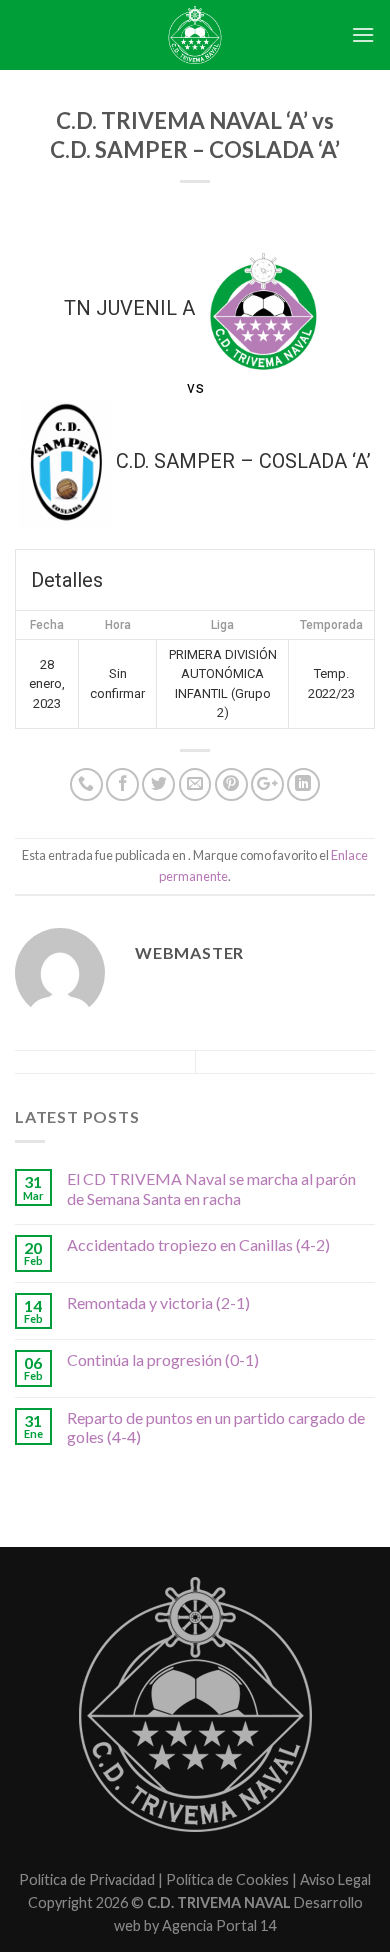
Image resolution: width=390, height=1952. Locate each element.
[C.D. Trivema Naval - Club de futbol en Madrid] (195, 35)
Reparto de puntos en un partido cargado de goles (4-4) (216, 1427)
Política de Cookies (227, 1879)
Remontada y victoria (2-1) (158, 1302)
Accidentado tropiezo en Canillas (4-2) (198, 1244)
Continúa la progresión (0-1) (163, 1359)
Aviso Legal (335, 1879)
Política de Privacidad (87, 1879)
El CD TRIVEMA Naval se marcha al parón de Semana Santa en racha (211, 1188)
